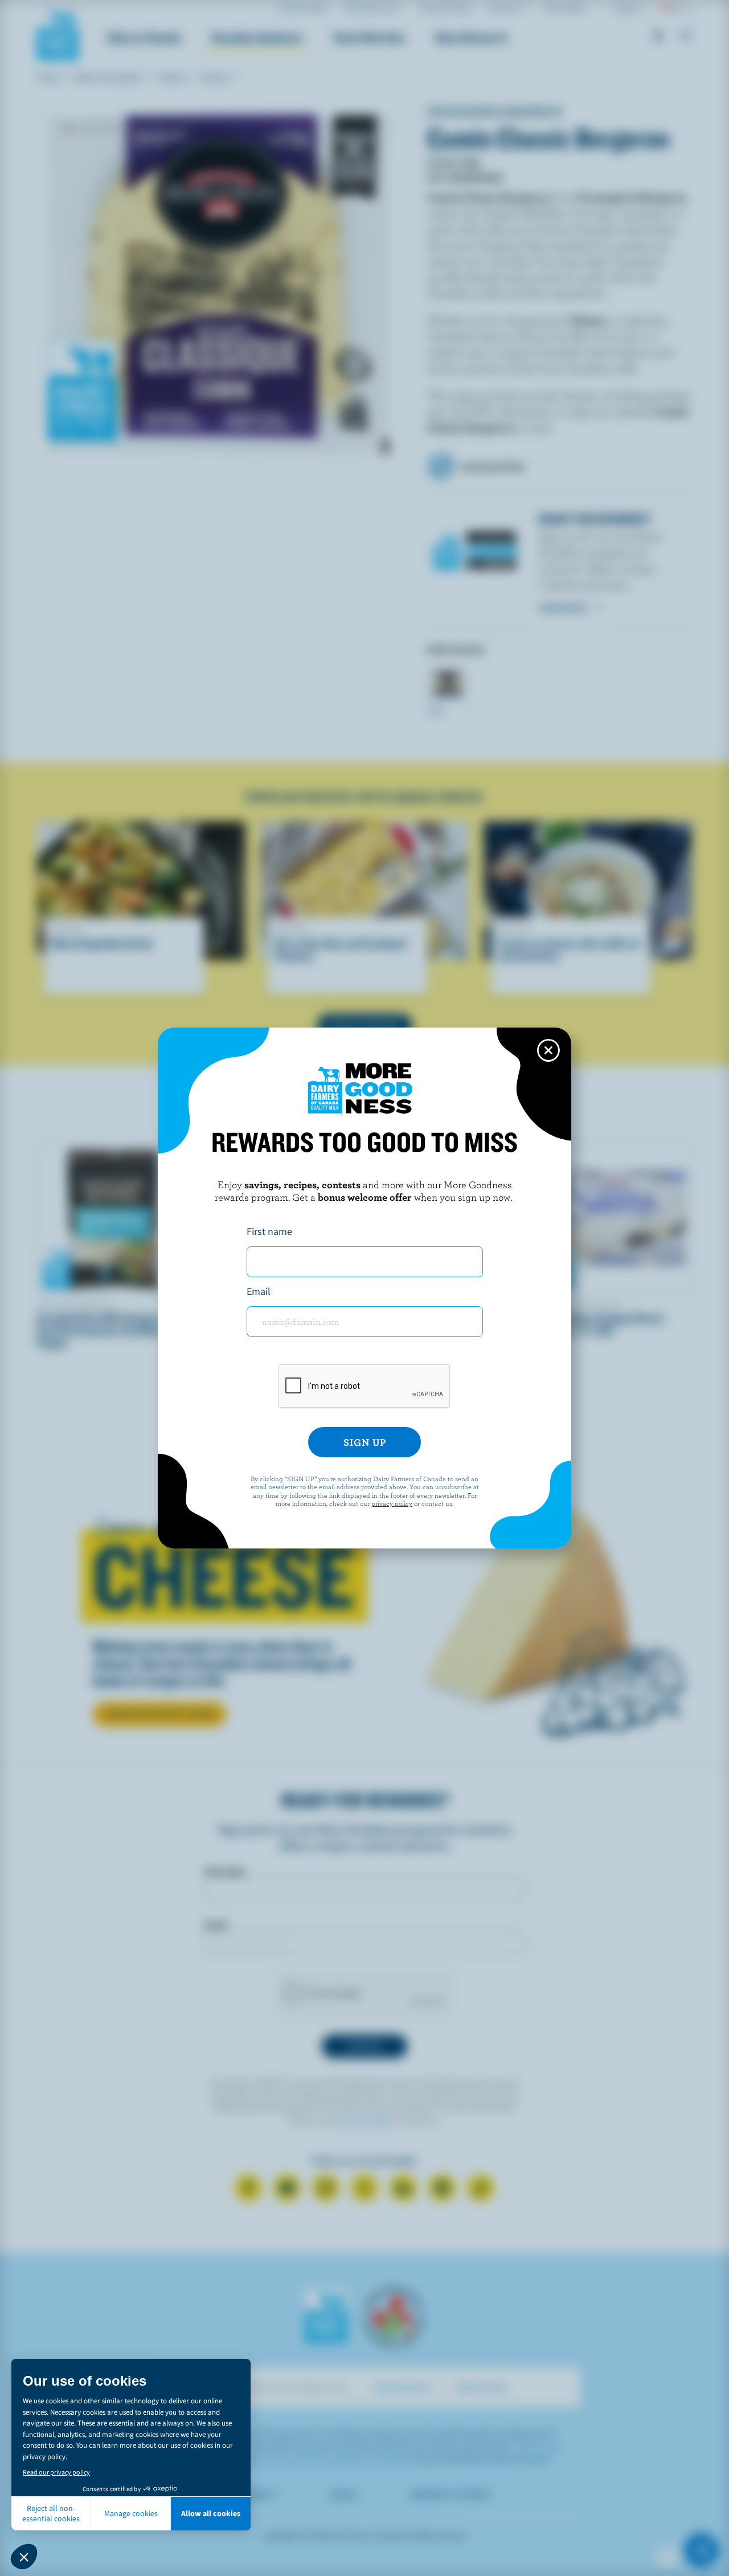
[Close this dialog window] (548, 1050)
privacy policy (392, 1503)
